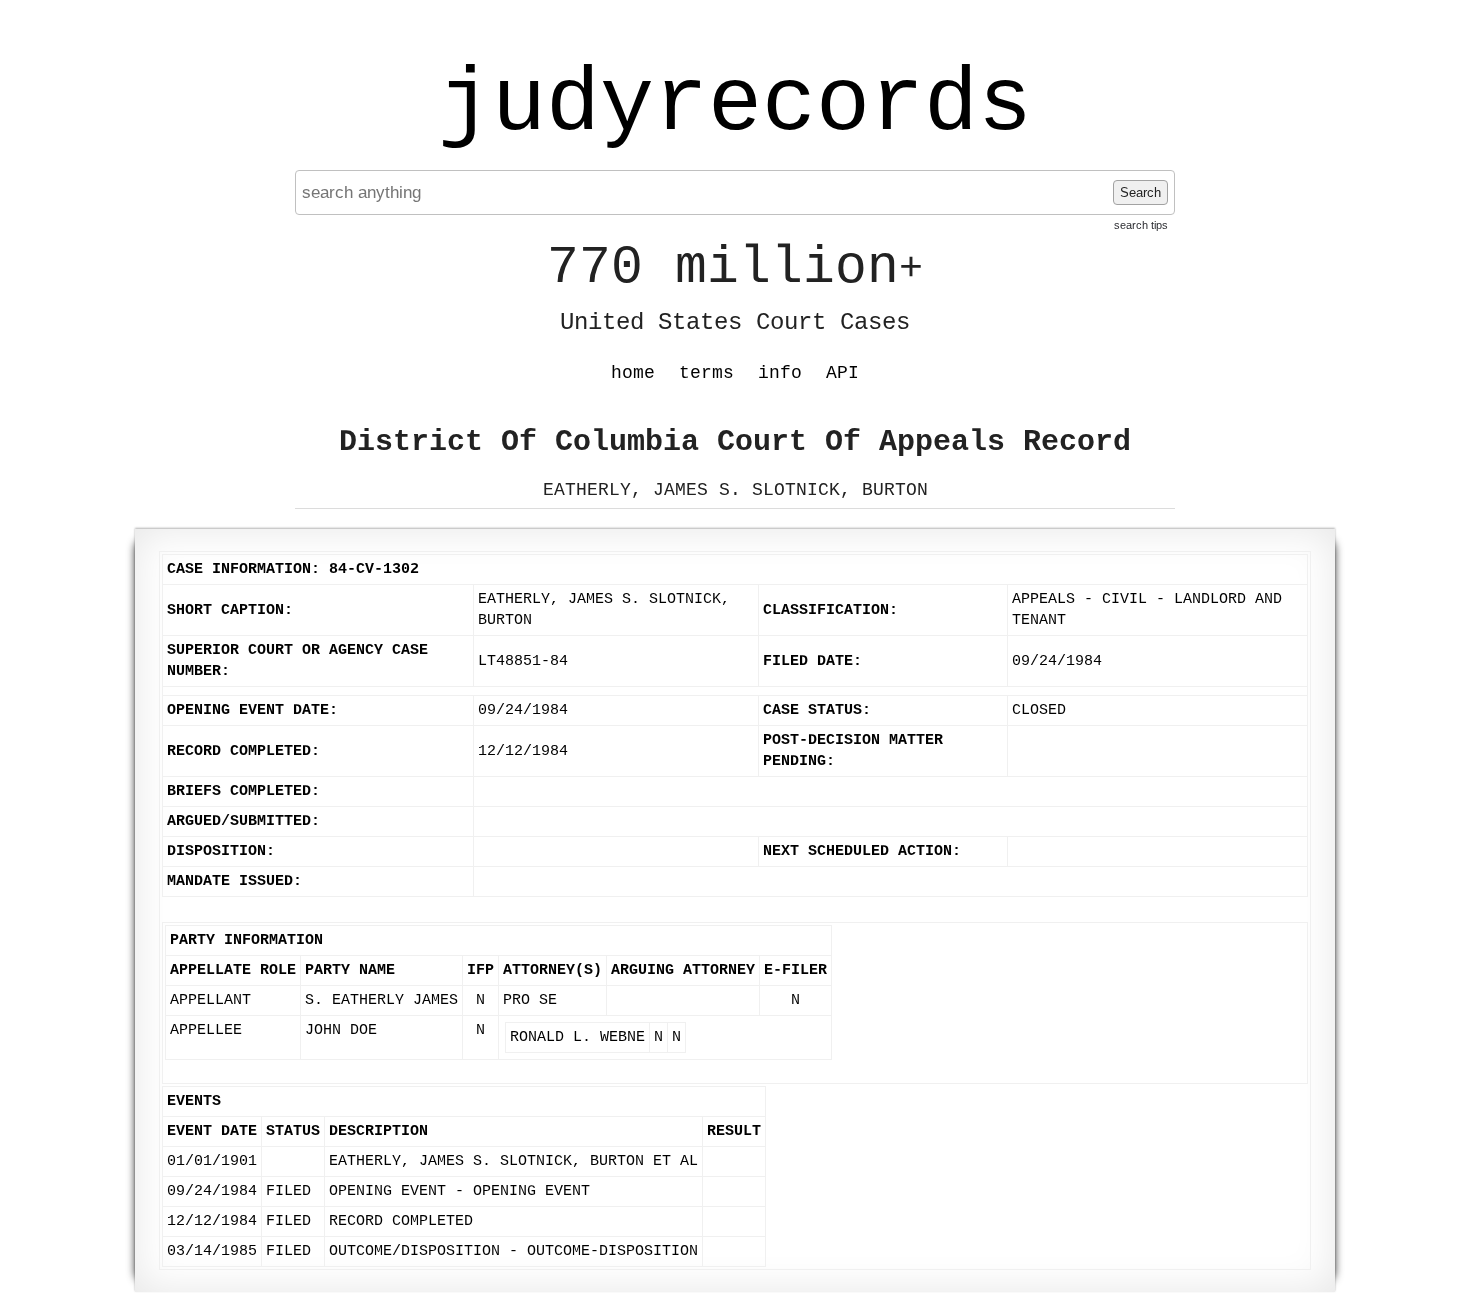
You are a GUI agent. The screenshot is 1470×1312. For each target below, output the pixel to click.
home (633, 373)
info (780, 373)
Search (1140, 192)
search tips (1141, 225)
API (842, 373)
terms (706, 373)
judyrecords (735, 105)
